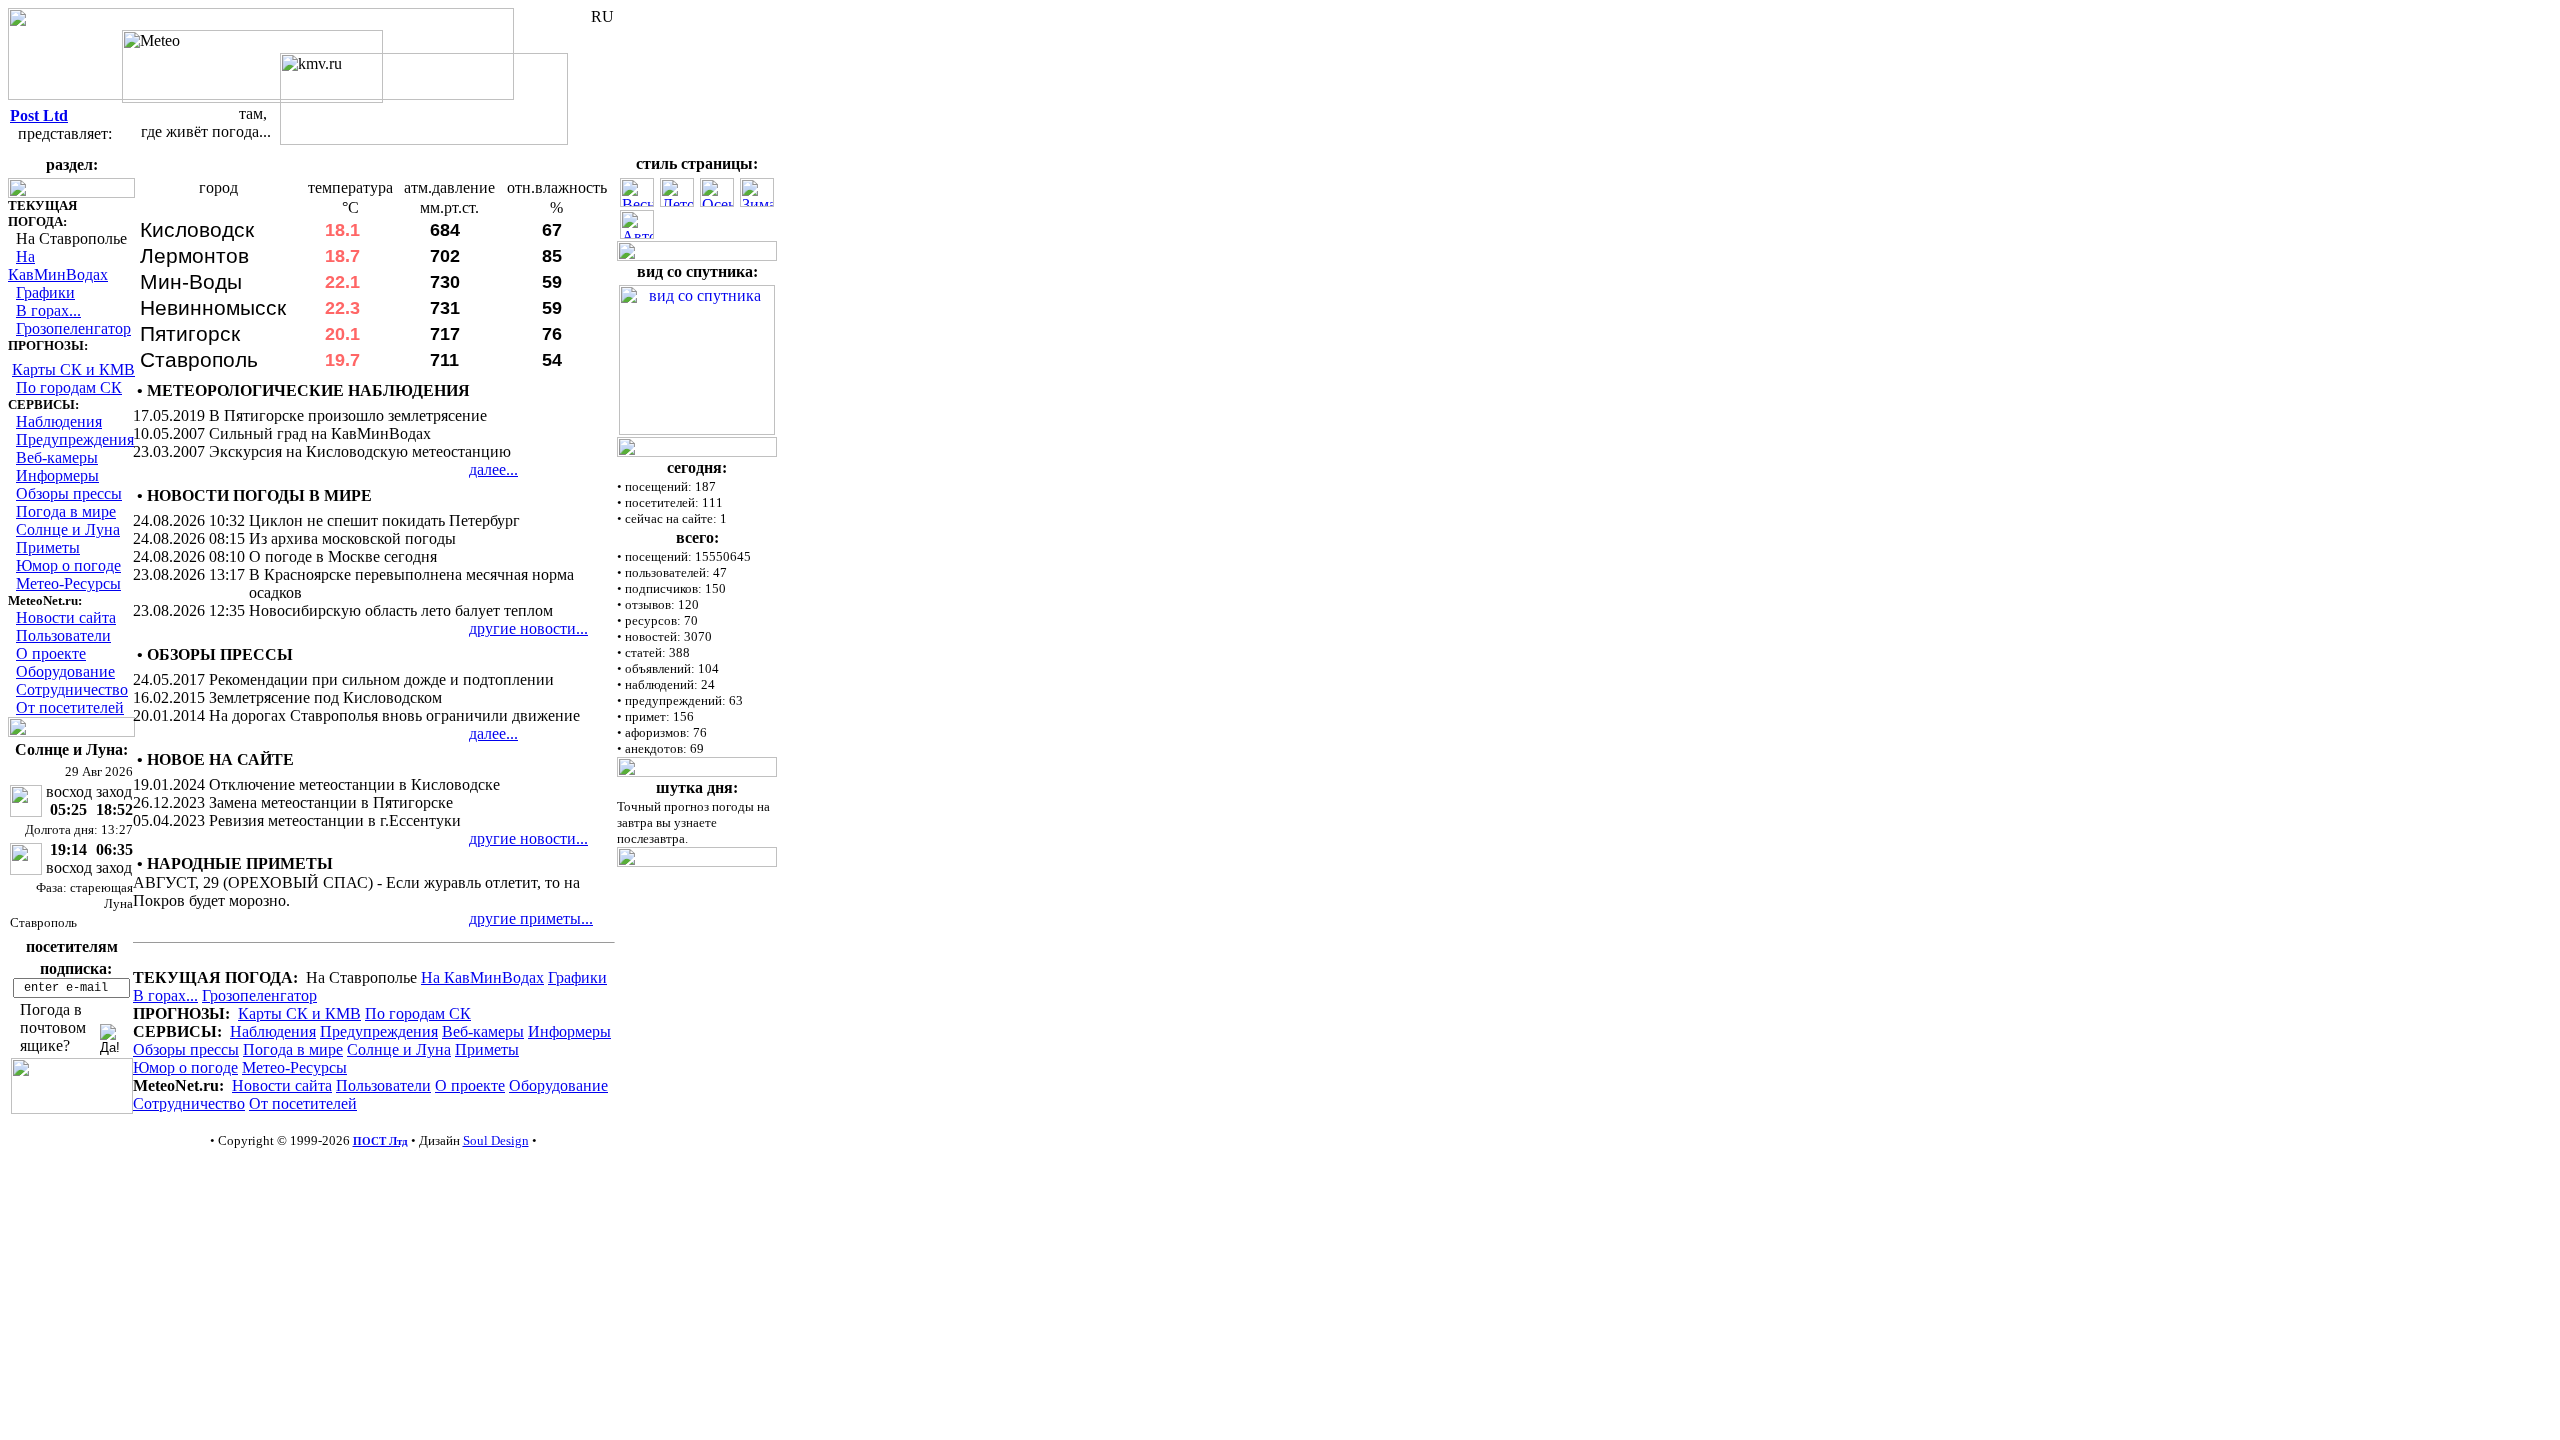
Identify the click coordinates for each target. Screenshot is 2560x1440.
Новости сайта (66, 617)
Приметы (48, 547)
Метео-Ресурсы (68, 583)
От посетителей (70, 707)
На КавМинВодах (58, 265)
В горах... (48, 310)
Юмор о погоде (68, 565)
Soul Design (496, 1140)
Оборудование (65, 671)
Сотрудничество (72, 689)
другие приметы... (531, 918)
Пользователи (63, 635)
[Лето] (677, 201)
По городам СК (69, 387)
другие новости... (528, 628)
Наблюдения (59, 421)
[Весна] (637, 201)
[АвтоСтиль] (637, 233)
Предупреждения (75, 439)
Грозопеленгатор (73, 328)
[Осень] (717, 201)
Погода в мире (66, 511)
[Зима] (757, 201)
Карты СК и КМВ (73, 369)
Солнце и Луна (68, 529)
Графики (45, 292)
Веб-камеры (57, 457)
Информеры (57, 475)
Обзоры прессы (69, 493)
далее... (493, 469)
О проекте (51, 653)
